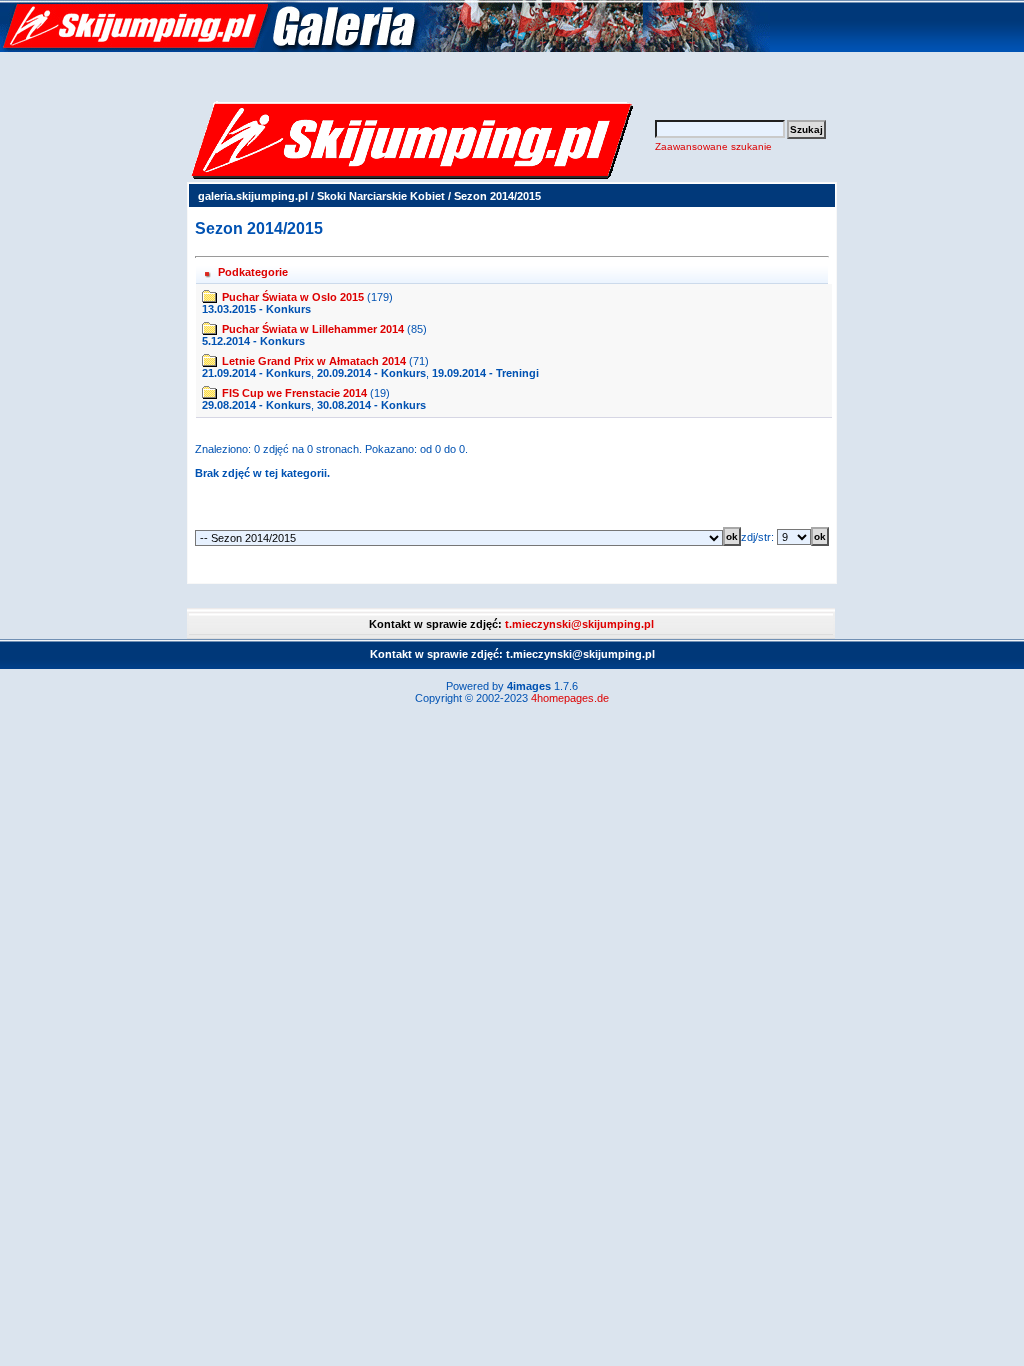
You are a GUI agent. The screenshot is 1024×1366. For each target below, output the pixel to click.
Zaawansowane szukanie (713, 146)
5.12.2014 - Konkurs (253, 341)
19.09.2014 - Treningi (485, 373)
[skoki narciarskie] (385, 48)
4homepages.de (570, 698)
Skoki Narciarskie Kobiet (381, 196)
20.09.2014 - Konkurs (371, 373)
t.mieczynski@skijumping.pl (579, 624)
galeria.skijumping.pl (253, 196)
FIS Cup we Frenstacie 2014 (294, 393)
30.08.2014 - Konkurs (371, 405)
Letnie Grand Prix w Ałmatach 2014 (314, 361)
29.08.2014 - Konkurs (256, 405)
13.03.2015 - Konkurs (256, 309)
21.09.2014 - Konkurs (256, 373)
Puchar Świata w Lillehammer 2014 (313, 329)
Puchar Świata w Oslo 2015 (293, 297)
